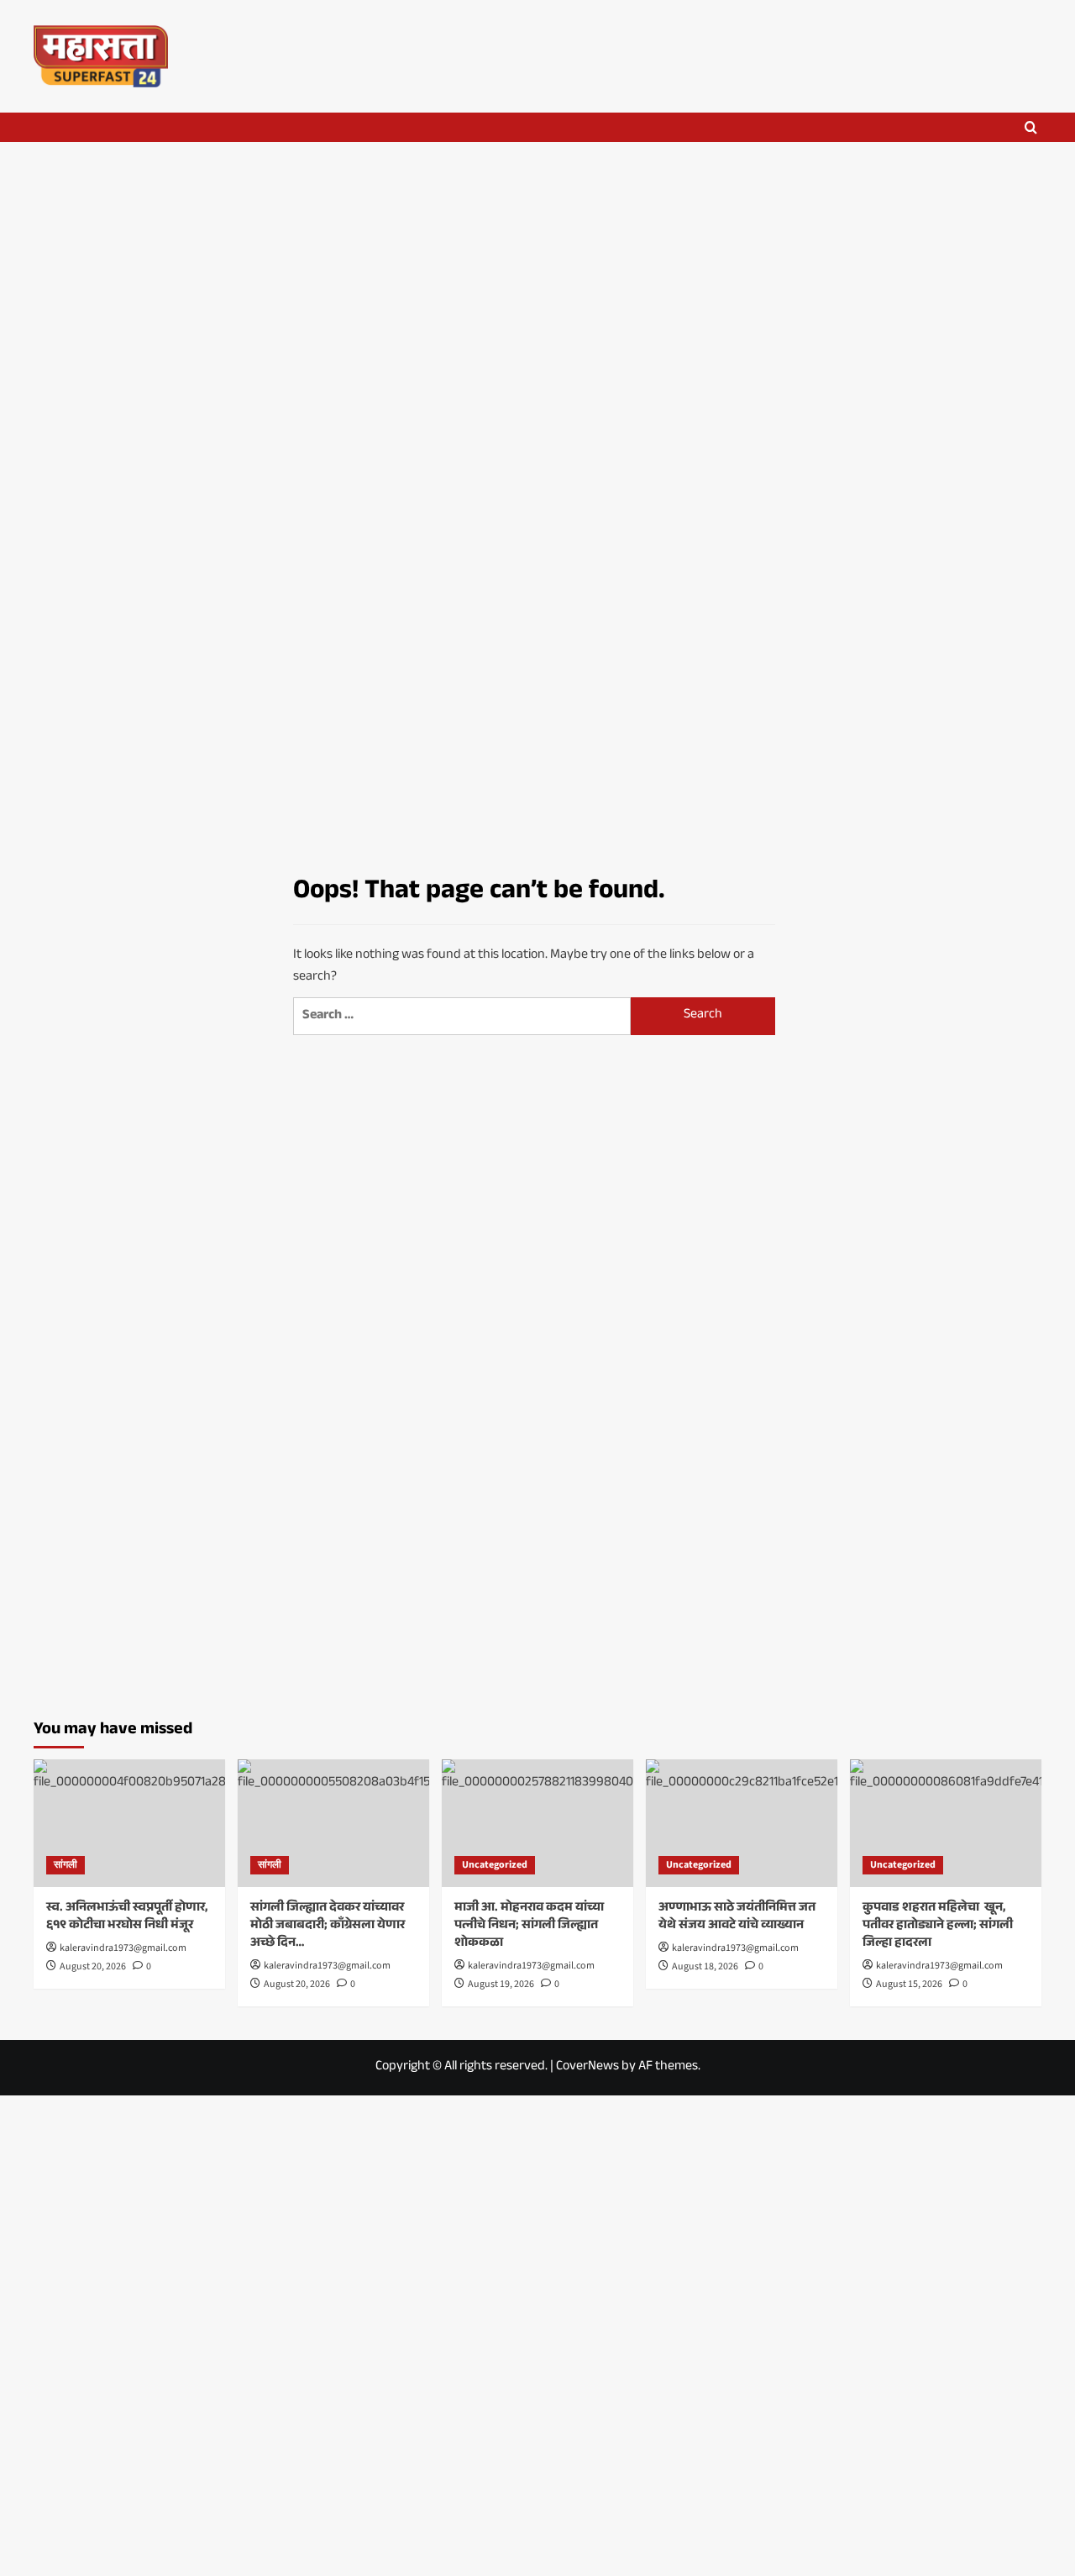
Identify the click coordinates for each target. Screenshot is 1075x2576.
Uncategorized (495, 1865)
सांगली (66, 1865)
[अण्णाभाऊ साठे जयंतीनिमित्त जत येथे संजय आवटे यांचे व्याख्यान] (742, 1823)
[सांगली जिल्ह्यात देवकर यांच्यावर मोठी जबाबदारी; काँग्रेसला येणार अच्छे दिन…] (333, 1823)
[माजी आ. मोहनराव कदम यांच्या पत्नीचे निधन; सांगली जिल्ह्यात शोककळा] (537, 1823)
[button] (1031, 127)
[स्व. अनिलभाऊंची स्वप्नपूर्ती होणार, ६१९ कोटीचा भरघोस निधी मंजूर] (129, 1823)
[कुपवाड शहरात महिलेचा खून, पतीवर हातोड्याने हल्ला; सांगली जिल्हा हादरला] (946, 1823)
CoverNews (587, 2067)
